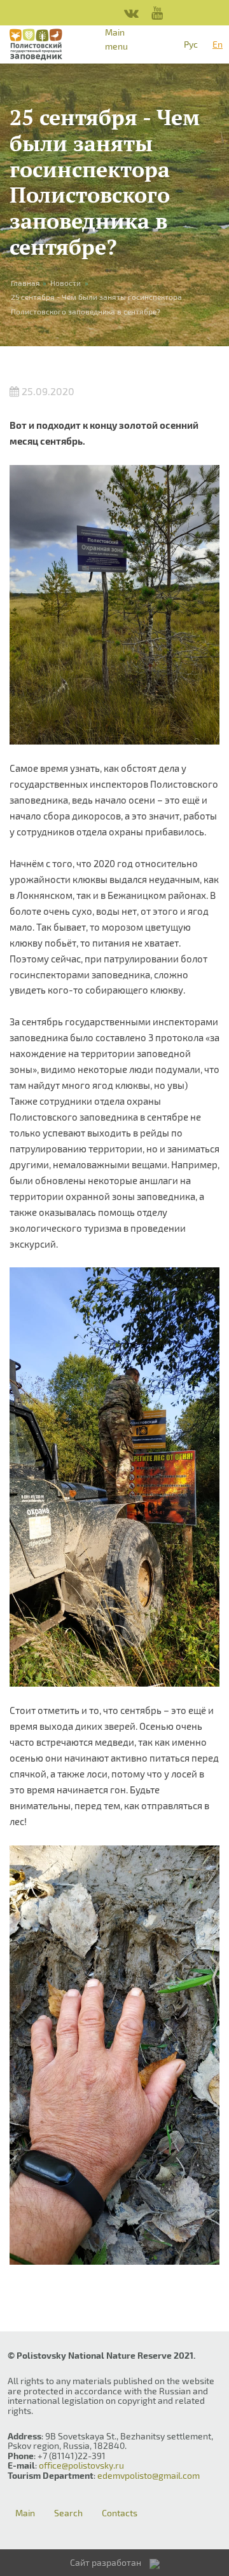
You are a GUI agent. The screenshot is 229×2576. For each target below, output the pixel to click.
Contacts (120, 2513)
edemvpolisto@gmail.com (149, 2475)
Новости (66, 283)
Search (68, 2513)
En (218, 44)
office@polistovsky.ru (81, 2465)
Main (25, 2513)
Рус (191, 44)
